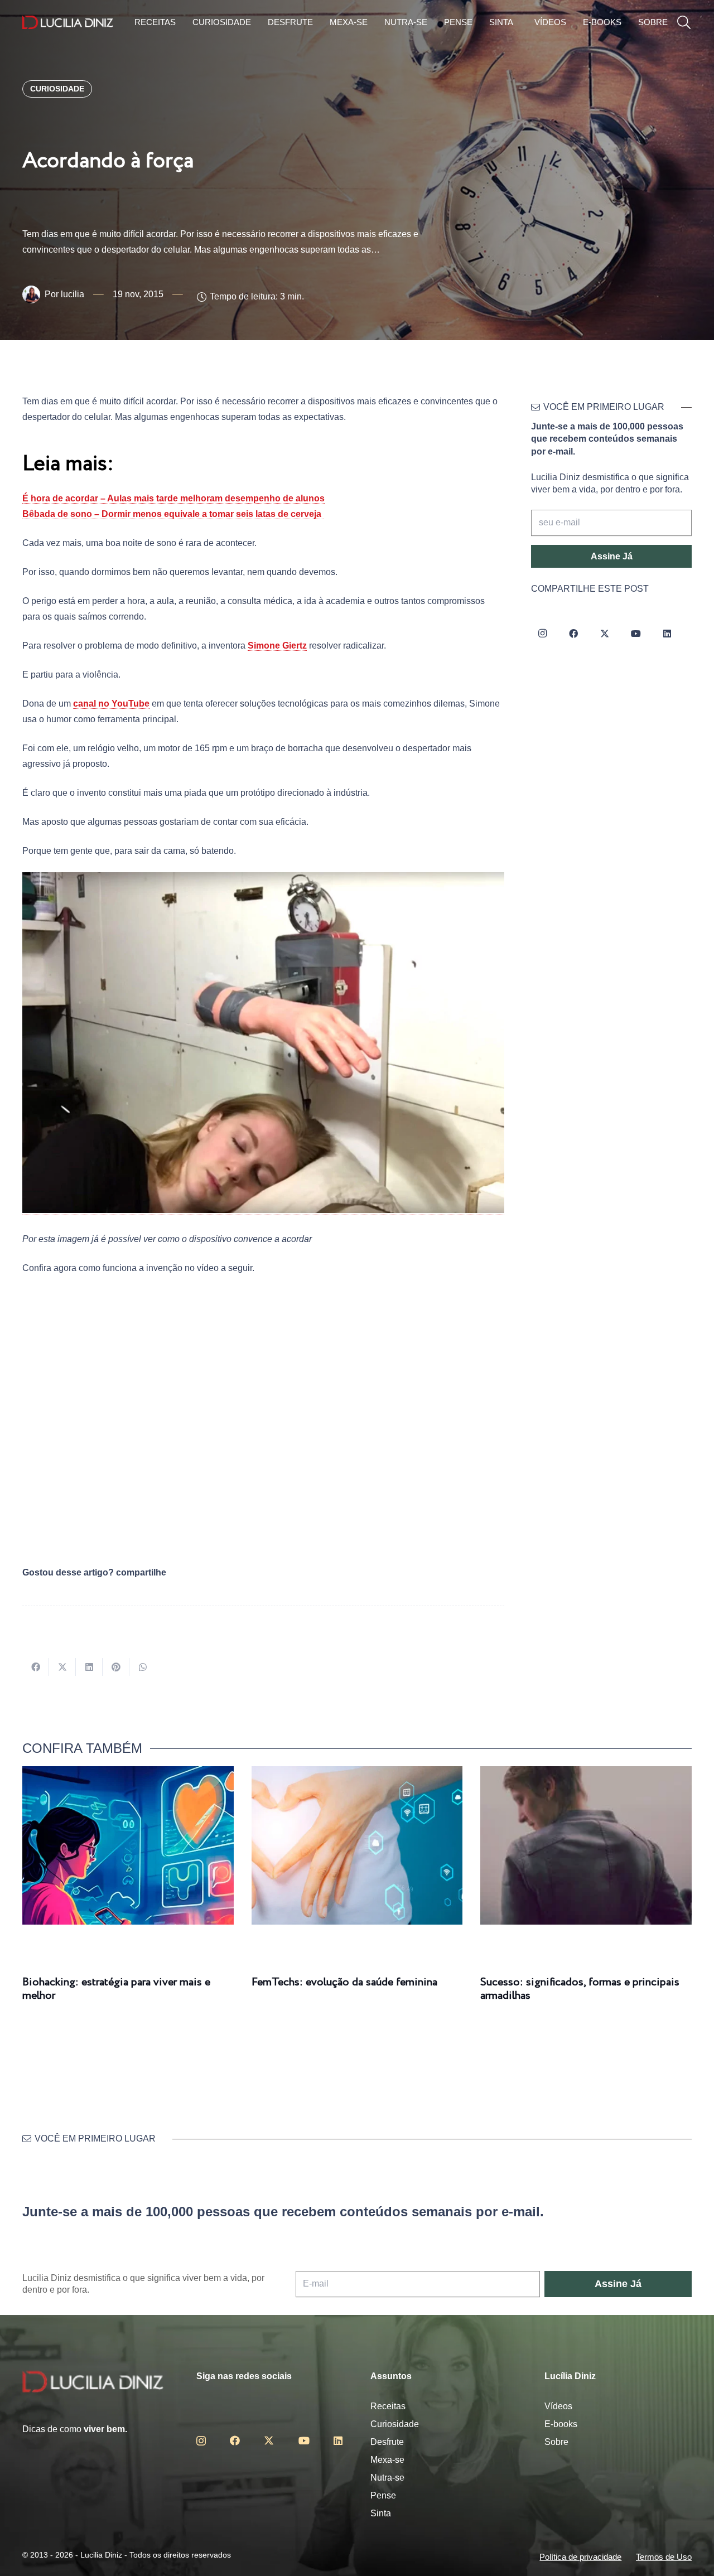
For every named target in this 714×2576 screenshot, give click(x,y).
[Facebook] (573, 634)
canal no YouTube (111, 704)
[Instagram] (542, 634)
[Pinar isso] (116, 1667)
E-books (561, 2424)
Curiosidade (395, 2424)
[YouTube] (636, 634)
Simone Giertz (277, 646)
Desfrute (387, 2442)
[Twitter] (605, 634)
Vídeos (558, 2406)
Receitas (388, 2406)
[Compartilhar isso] (36, 1667)
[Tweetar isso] (62, 1667)
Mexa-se (387, 2460)
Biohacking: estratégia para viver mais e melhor (116, 1989)
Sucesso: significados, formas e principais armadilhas (580, 1989)
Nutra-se (387, 2478)
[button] (684, 23)
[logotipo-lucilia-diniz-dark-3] (68, 23)
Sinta (381, 2513)
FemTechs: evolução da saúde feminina (344, 1982)
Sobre (556, 2442)
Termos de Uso (664, 2557)
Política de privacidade (580, 2557)
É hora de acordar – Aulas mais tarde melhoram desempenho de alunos (173, 498)
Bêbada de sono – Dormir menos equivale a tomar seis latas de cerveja (173, 514)
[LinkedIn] (667, 634)
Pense (383, 2495)
